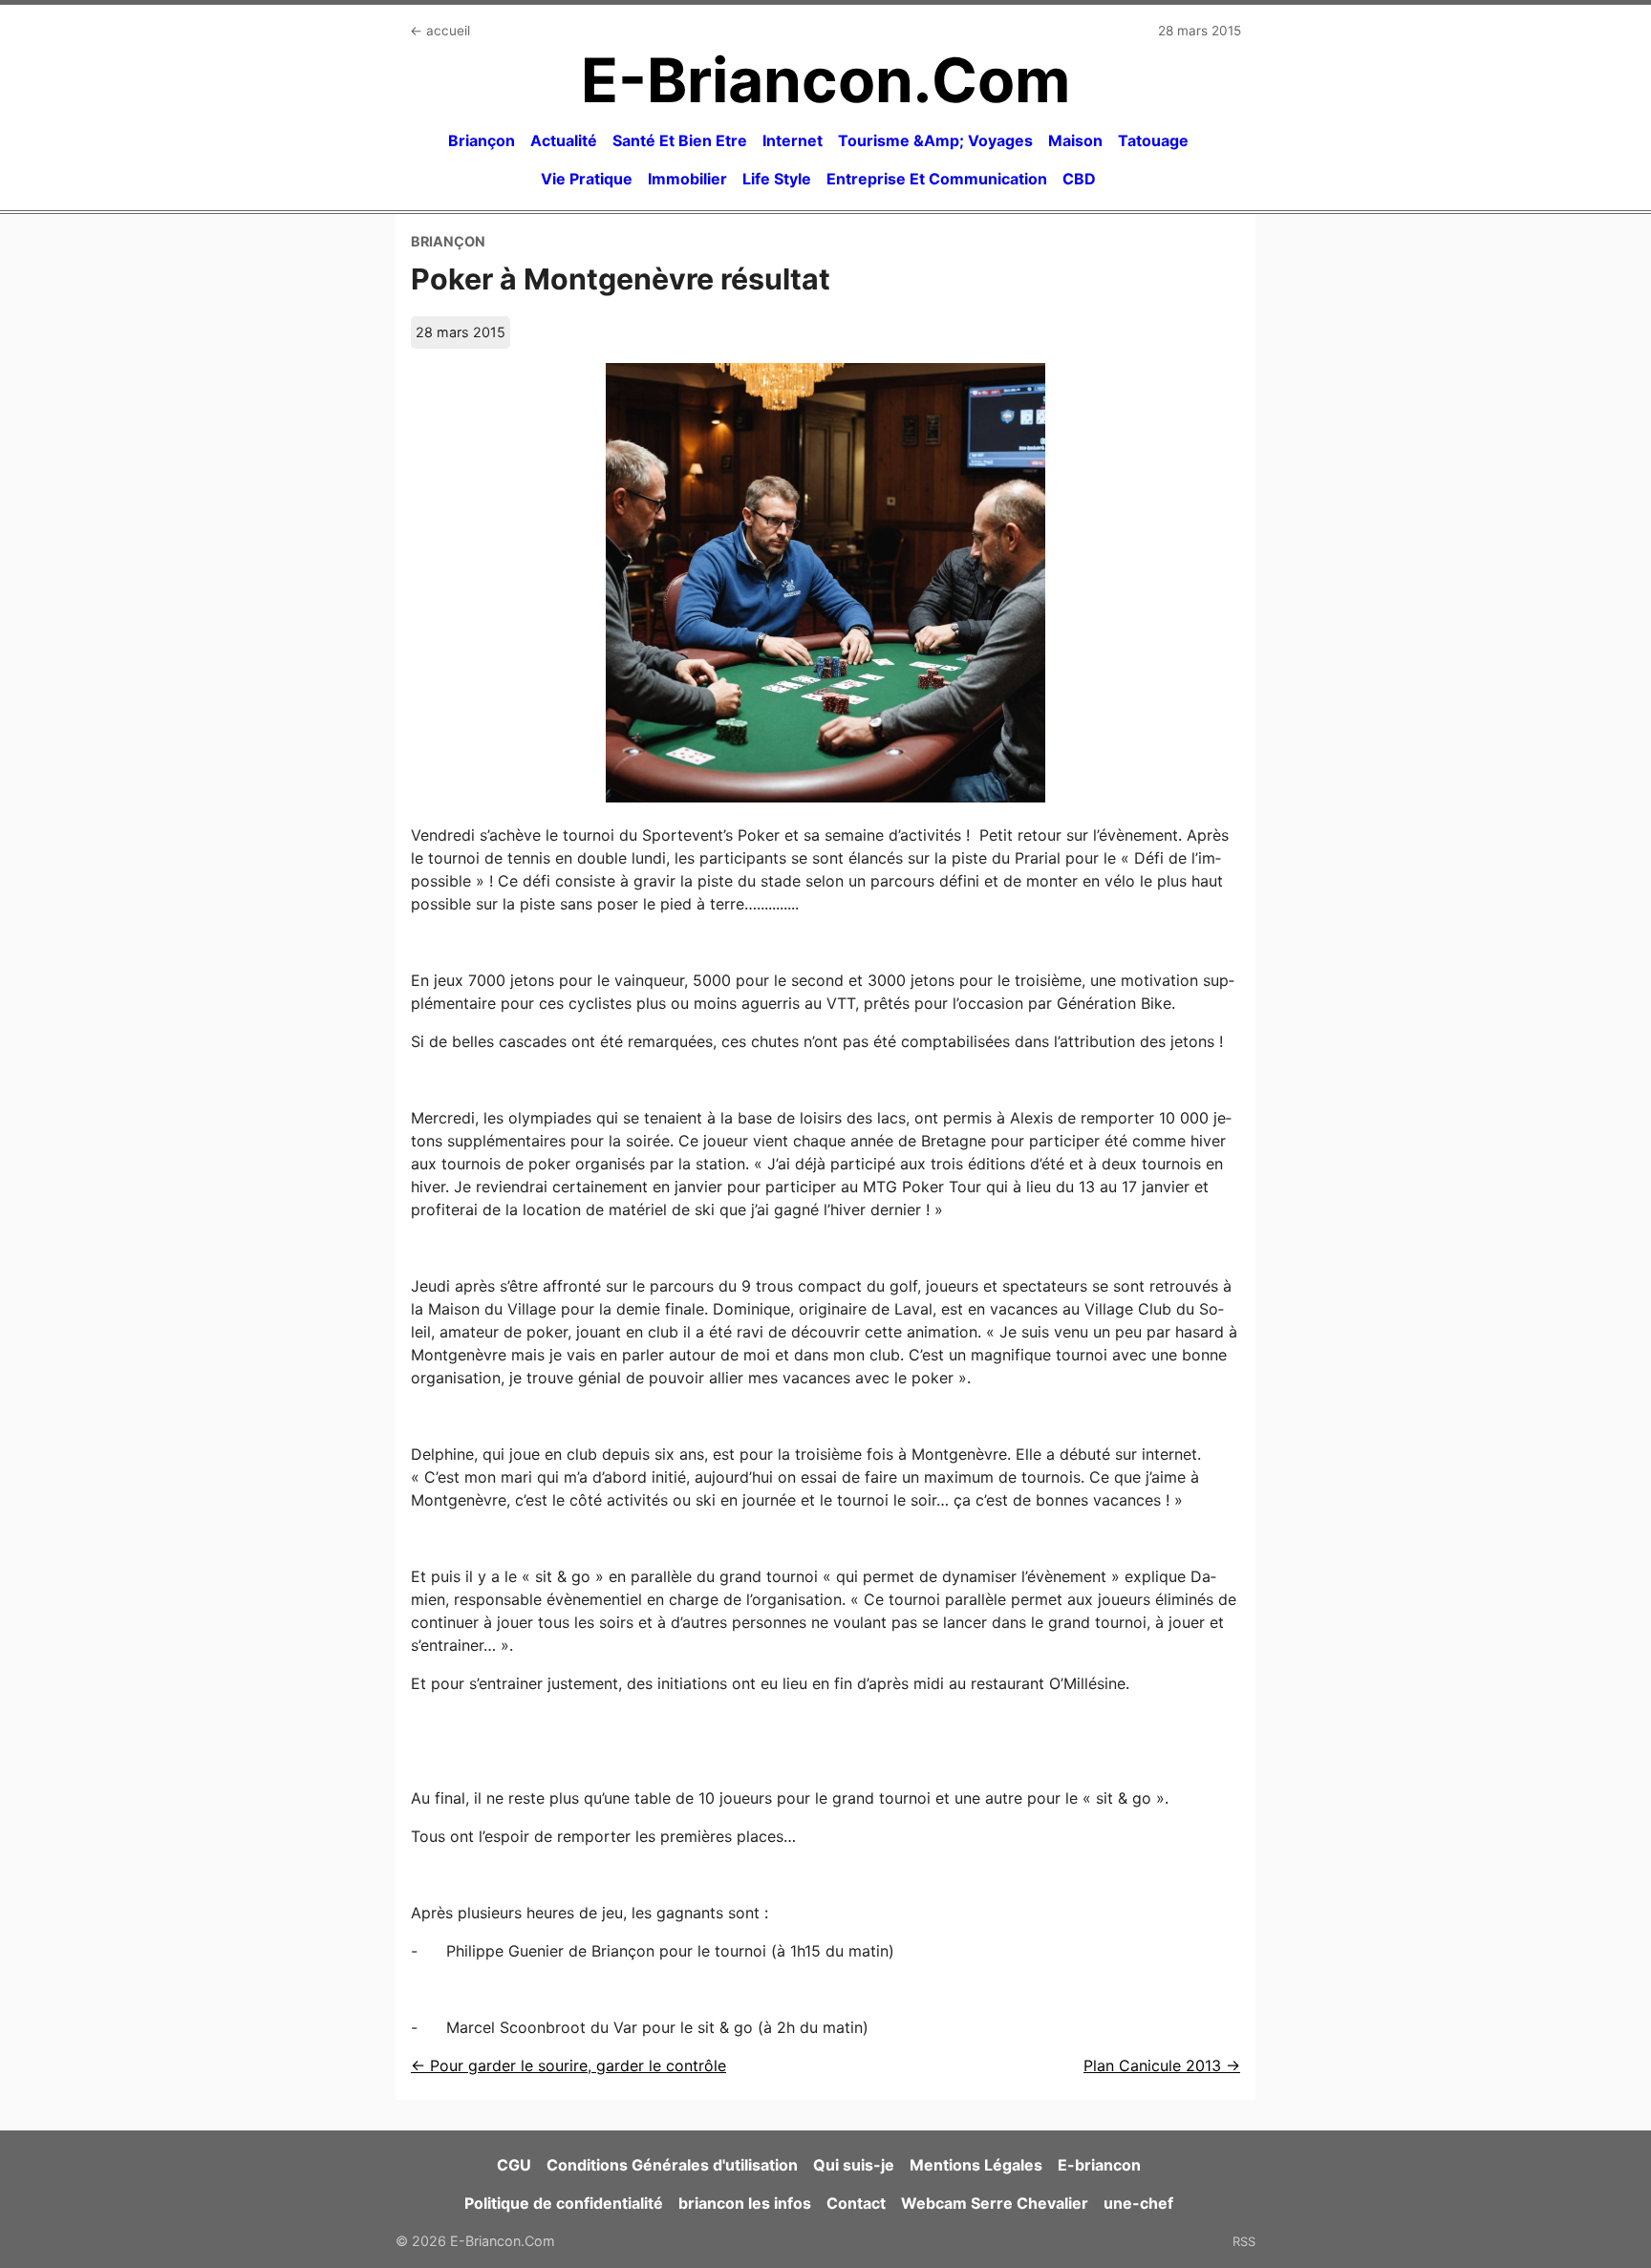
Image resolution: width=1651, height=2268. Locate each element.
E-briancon (1099, 2165)
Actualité (564, 140)
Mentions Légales (976, 2165)
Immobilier (687, 179)
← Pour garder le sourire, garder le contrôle (568, 2065)
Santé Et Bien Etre (680, 140)
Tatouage (1153, 140)
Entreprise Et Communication (937, 179)
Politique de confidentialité (564, 2203)
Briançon (482, 140)
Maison (1075, 140)
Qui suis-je (854, 2165)
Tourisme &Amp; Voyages (935, 140)
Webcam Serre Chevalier (995, 2203)
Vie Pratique (587, 179)
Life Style (777, 179)
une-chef (1138, 2203)
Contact (856, 2203)
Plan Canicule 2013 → (1162, 2065)
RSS (1244, 2241)
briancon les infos (745, 2203)
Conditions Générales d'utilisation (672, 2165)
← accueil (440, 31)
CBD (1079, 179)
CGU (514, 2165)
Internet (793, 140)
